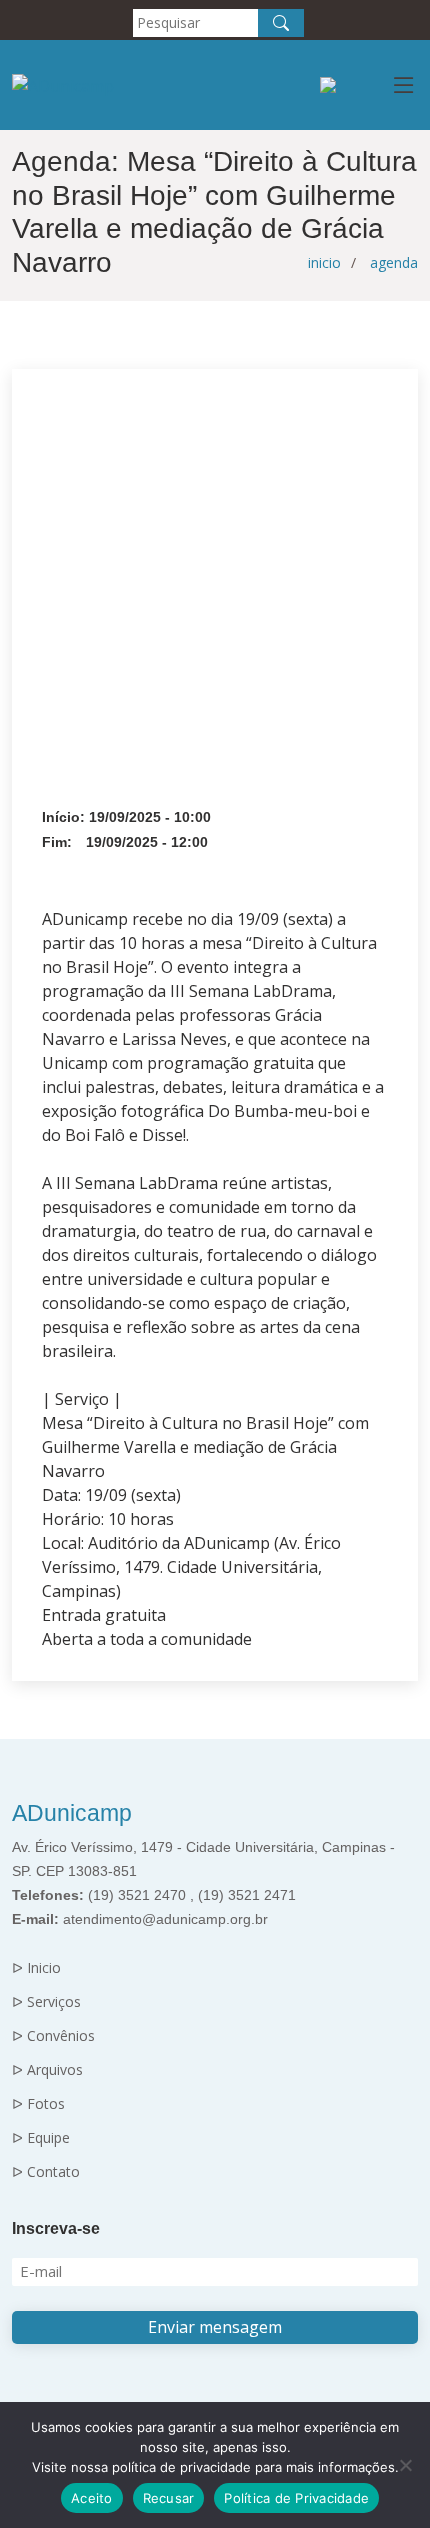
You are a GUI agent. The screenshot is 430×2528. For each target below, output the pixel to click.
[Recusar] (405, 2465)
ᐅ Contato (46, 2172)
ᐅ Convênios (53, 2036)
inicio (324, 262)
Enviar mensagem (215, 2327)
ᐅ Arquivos (47, 2070)
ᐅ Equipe (41, 2138)
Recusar (169, 2498)
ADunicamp (72, 1813)
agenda (394, 262)
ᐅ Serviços (46, 2002)
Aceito (92, 2498)
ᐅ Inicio (36, 1968)
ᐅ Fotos (38, 2104)
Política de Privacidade (296, 2498)
